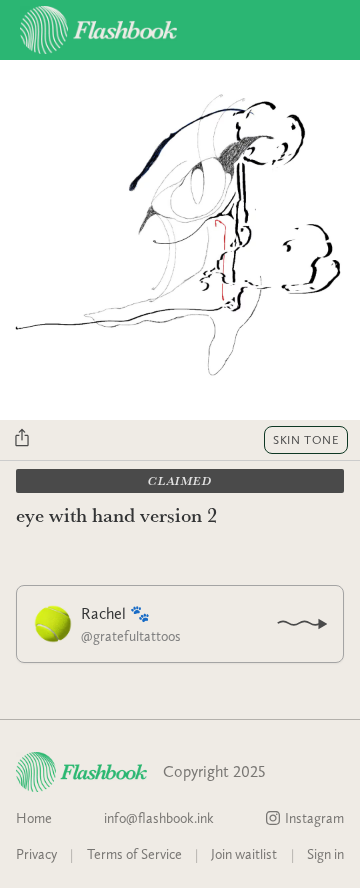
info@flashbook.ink (159, 818)
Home (34, 818)
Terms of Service (134, 854)
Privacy (36, 854)
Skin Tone (306, 440)
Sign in (325, 854)
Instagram (314, 818)
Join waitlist (244, 854)
